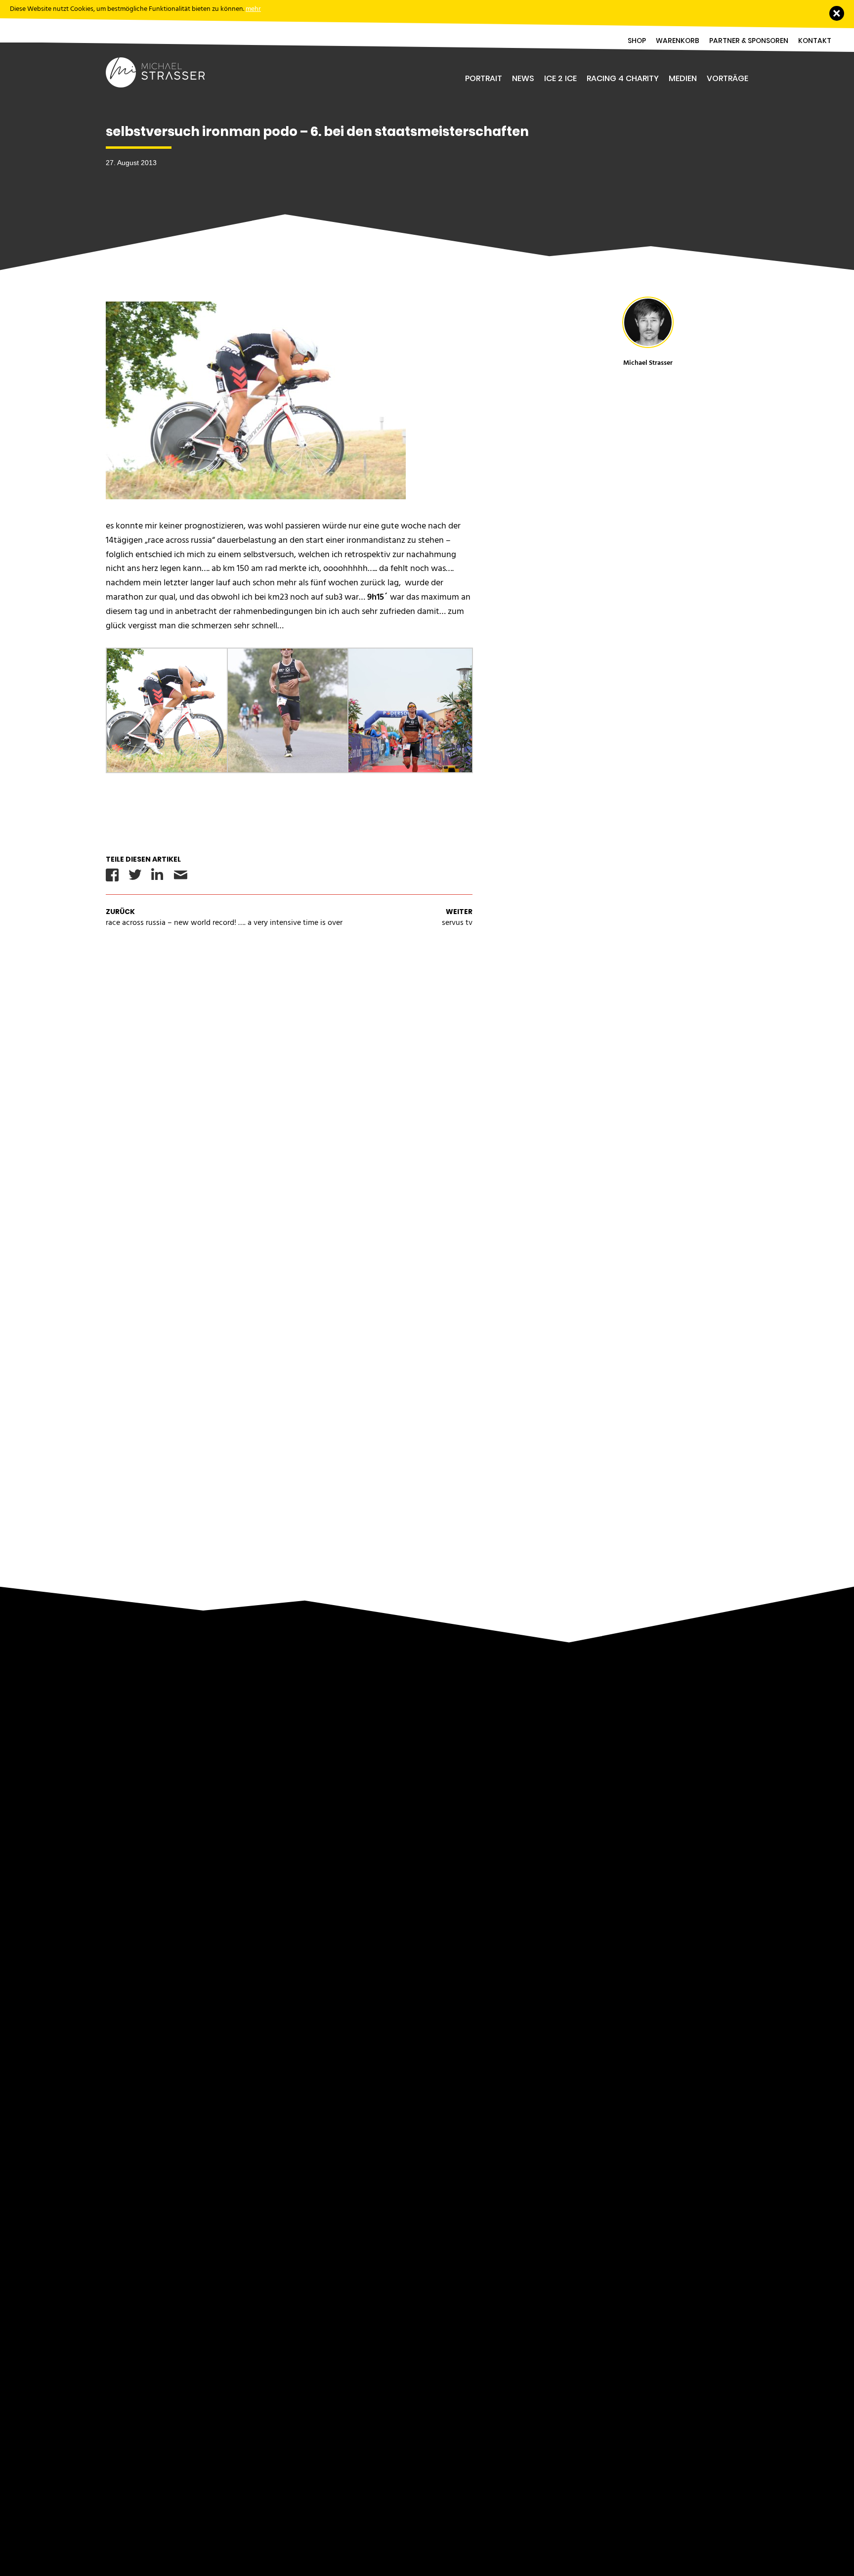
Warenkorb (678, 41)
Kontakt (815, 41)
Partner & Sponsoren (749, 41)
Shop (637, 41)
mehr (253, 9)
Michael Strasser (648, 363)
